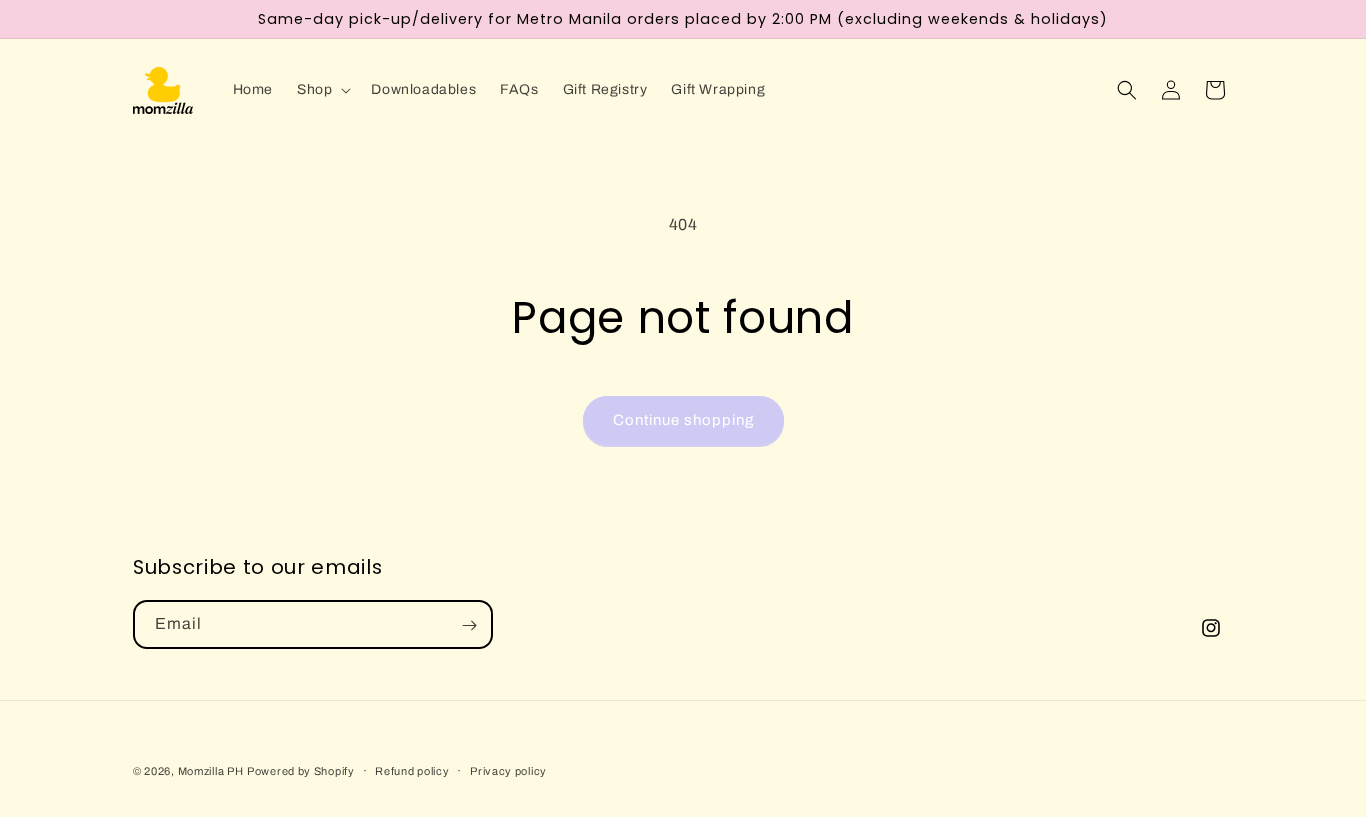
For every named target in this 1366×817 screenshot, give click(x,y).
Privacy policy (508, 770)
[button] (322, 90)
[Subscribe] (469, 625)
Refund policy (412, 770)
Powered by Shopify (301, 771)
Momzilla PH (211, 771)
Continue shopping (683, 420)
